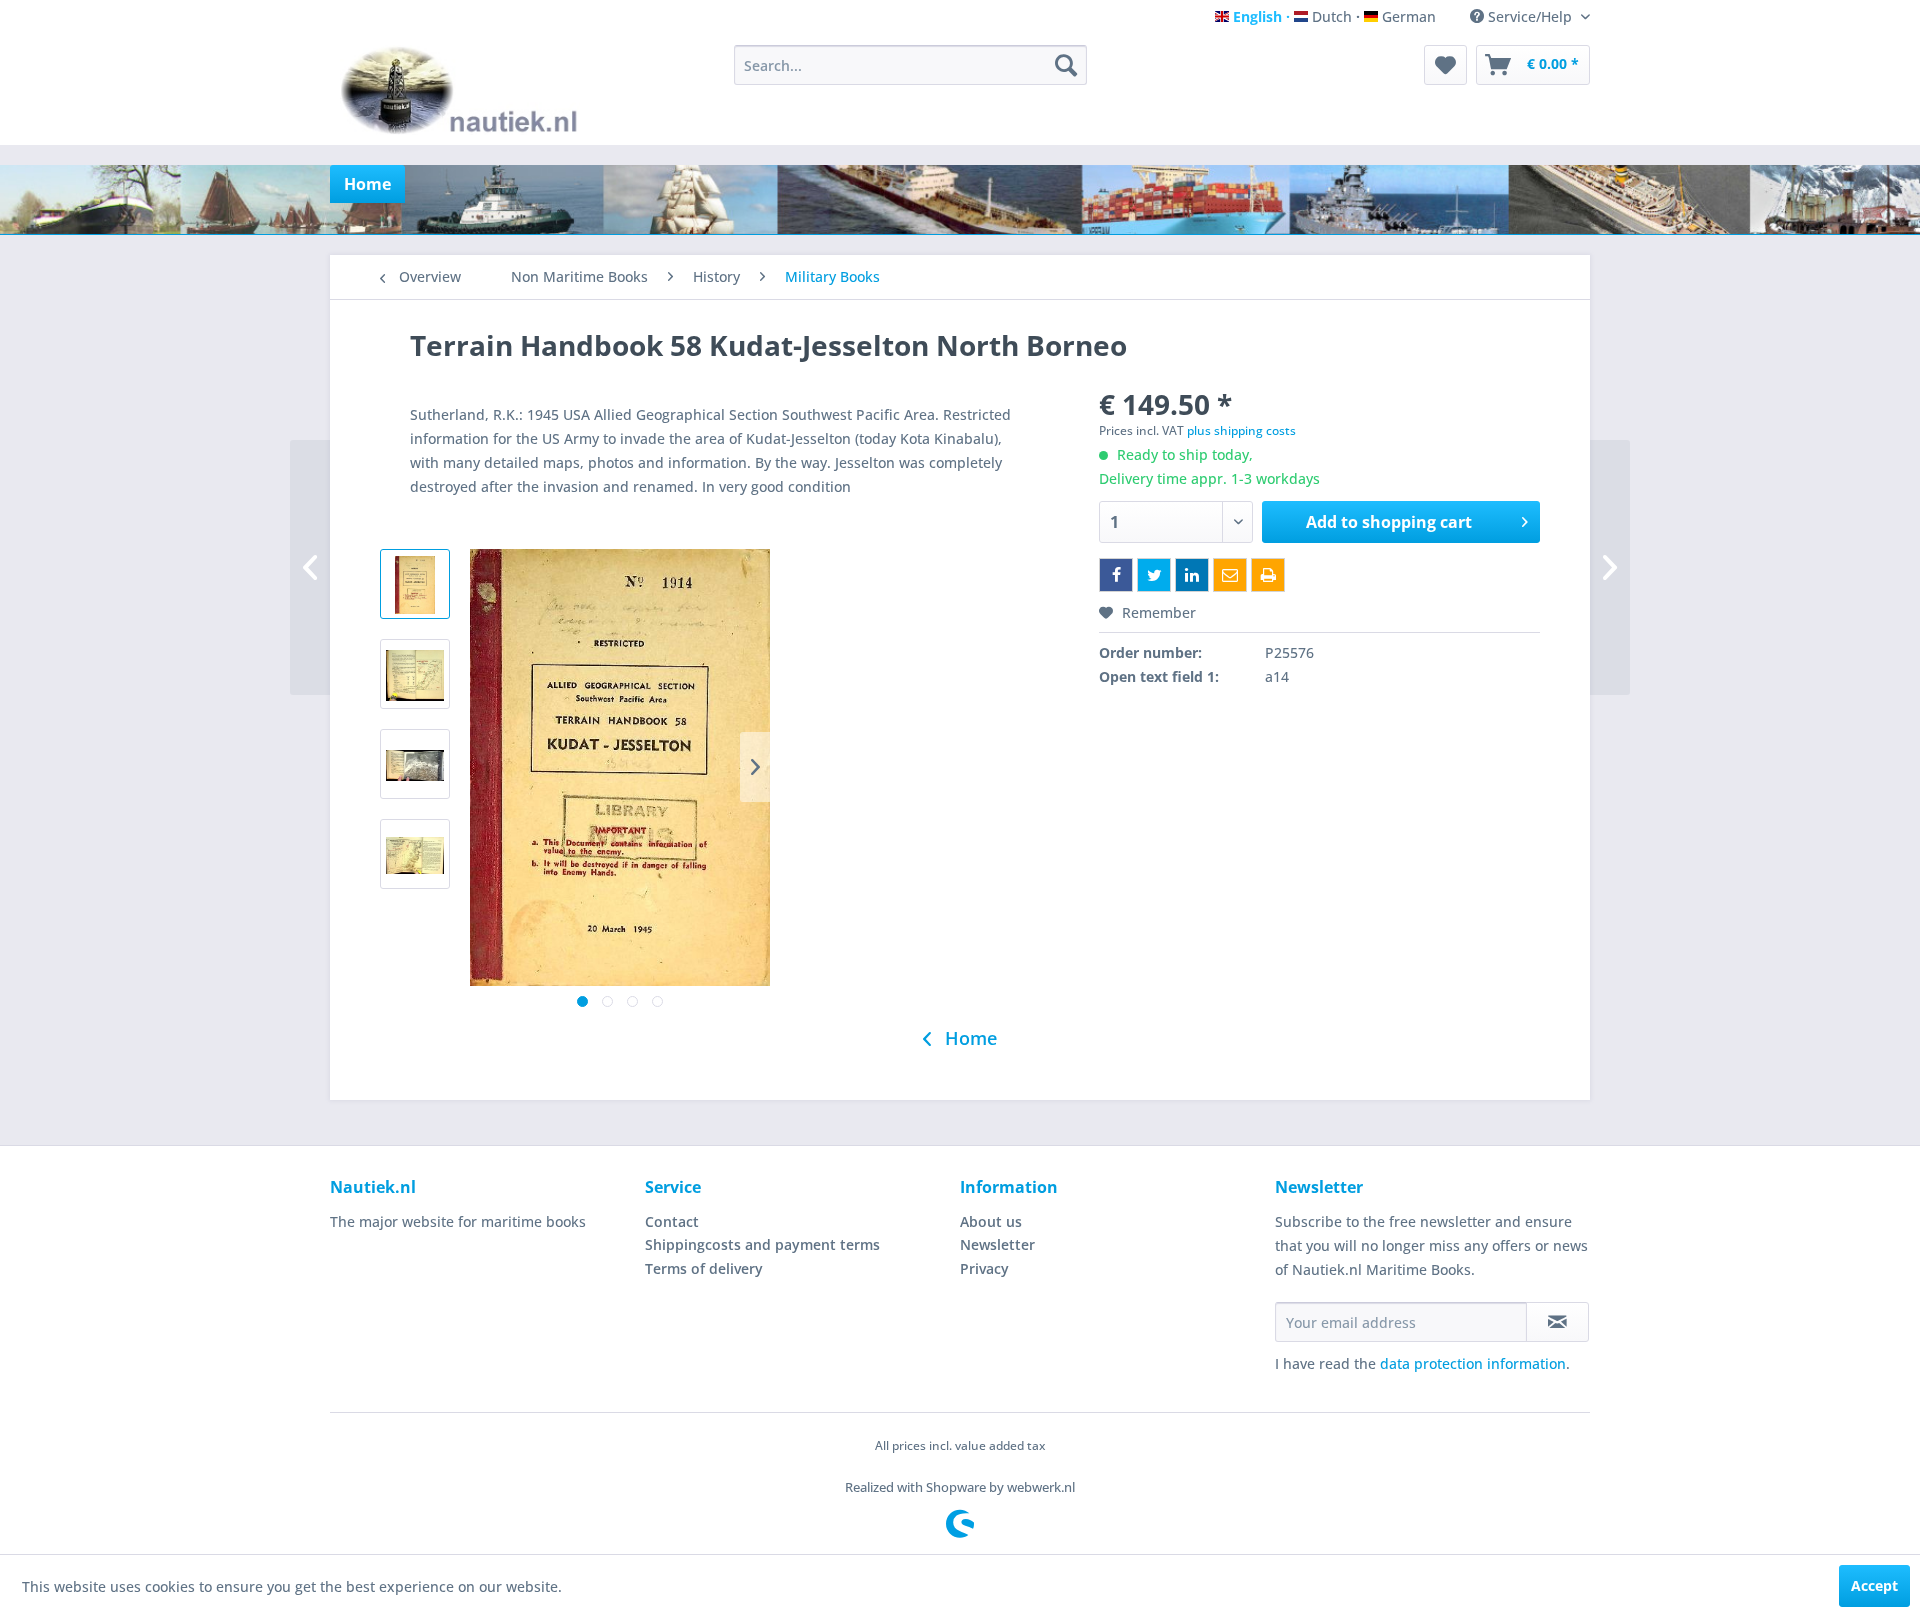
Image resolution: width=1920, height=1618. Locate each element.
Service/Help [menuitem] (1530, 16)
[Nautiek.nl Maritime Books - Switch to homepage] (463, 90)
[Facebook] (1116, 575)
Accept (1874, 1585)
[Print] (1268, 575)
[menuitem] (910, 65)
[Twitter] (1154, 575)
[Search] (1066, 65)
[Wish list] (1445, 65)
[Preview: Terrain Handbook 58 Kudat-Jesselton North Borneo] (415, 584)
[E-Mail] (1230, 575)
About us (991, 1221)
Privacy (984, 1268)
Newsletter (997, 1244)
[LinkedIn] (1192, 575)
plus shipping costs (1241, 430)
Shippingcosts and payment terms (762, 1244)
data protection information (1473, 1363)
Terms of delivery (704, 1268)
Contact (672, 1221)
